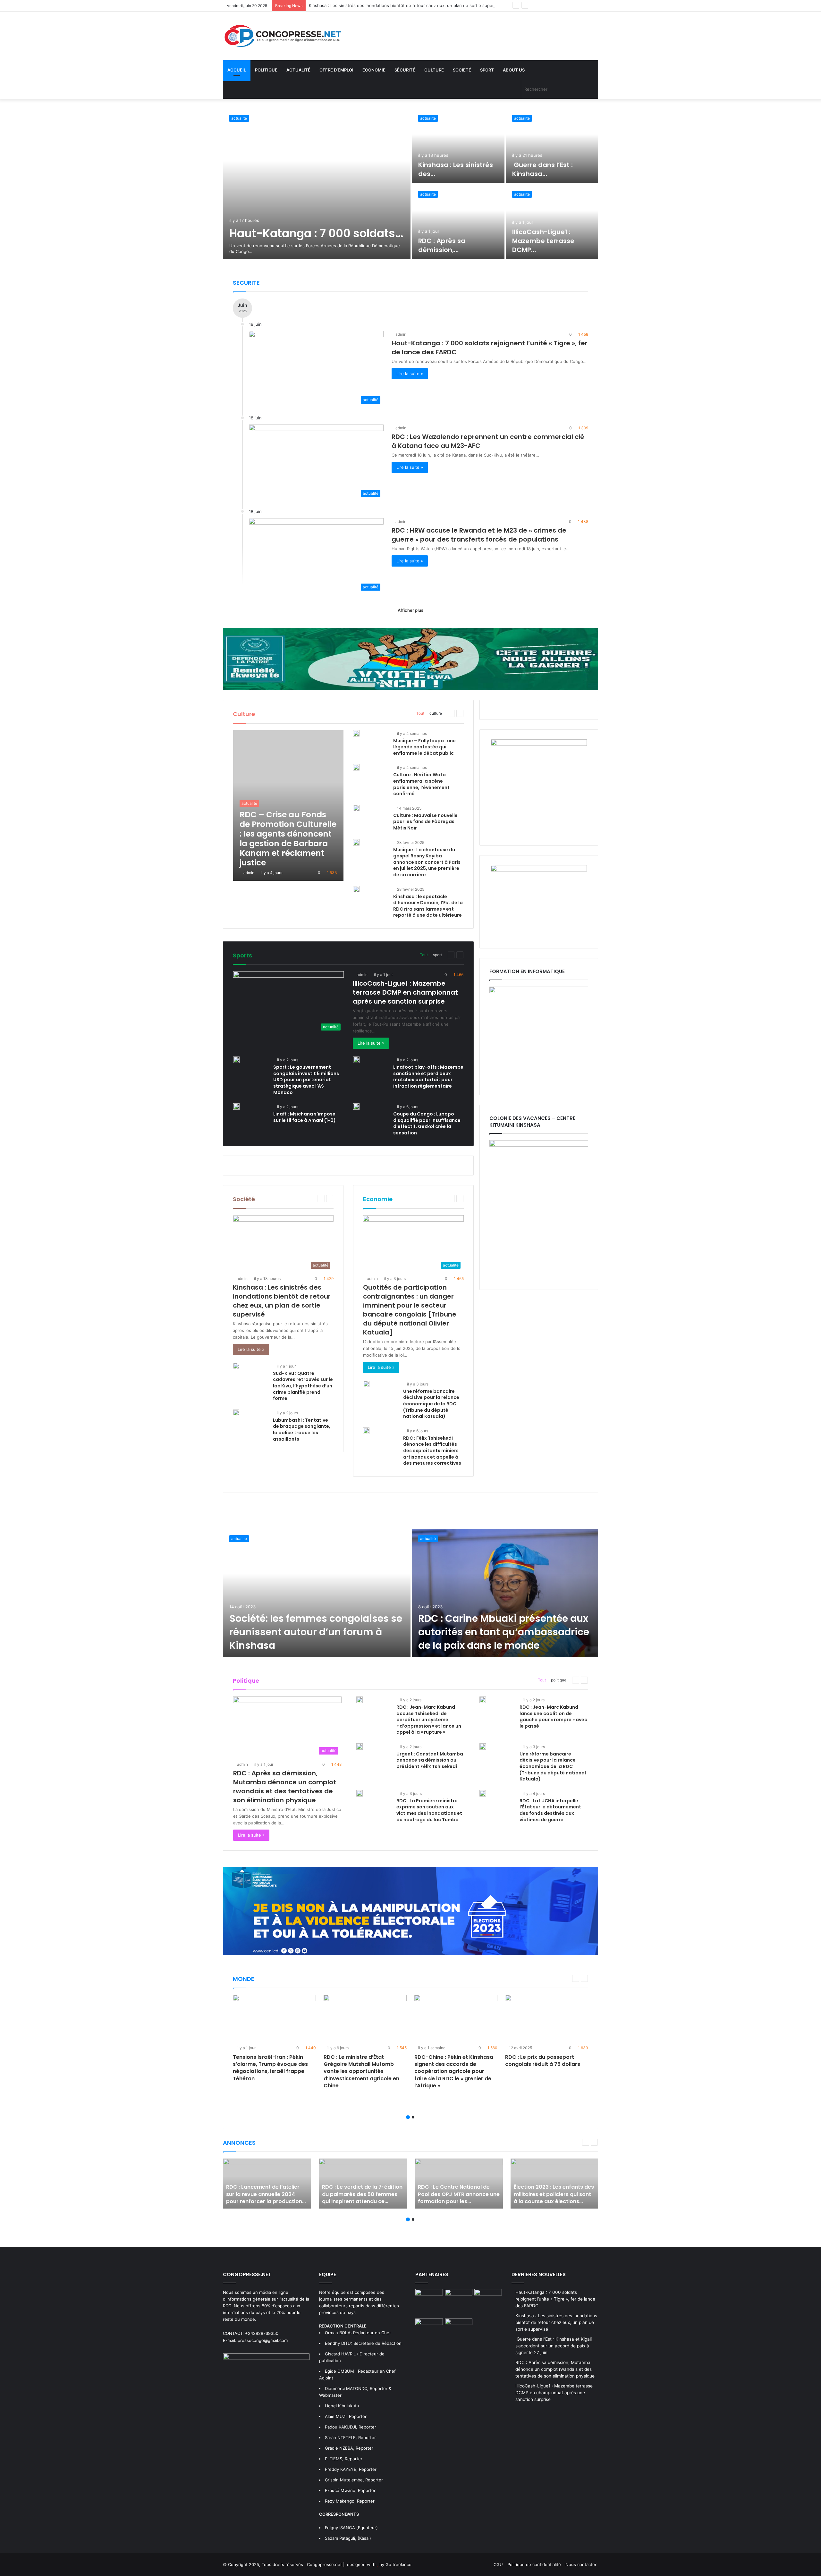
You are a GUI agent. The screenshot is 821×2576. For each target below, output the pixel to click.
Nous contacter (581, 2564)
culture (434, 70)
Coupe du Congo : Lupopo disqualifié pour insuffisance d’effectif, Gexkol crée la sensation (427, 1123)
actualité (298, 70)
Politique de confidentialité (534, 2564)
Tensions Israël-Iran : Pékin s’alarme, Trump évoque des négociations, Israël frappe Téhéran (270, 2068)
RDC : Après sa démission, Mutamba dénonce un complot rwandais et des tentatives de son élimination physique (285, 1787)
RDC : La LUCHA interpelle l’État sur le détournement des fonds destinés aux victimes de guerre (550, 1810)
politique (266, 70)
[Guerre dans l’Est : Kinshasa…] (552, 146)
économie (374, 70)
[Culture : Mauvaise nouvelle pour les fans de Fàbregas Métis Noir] (356, 808)
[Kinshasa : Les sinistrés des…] (458, 146)
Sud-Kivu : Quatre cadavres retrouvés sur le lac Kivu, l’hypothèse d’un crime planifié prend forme (303, 1386)
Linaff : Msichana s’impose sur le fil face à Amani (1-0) (305, 1117)
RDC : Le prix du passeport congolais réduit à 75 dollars (543, 2061)
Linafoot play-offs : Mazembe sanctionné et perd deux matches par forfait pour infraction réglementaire (428, 1077)
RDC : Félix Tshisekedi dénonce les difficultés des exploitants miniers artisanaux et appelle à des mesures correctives (432, 1451)
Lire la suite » (410, 374)
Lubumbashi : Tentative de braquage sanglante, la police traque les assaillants (302, 1430)
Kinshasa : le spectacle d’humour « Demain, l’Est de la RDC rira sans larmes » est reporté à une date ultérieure (428, 906)
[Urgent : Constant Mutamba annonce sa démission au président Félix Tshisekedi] (360, 1747)
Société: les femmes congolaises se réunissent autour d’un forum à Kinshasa (316, 1632)
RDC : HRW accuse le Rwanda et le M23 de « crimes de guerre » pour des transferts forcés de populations (479, 535)
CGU (498, 2564)
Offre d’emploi (336, 70)
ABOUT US (514, 70)
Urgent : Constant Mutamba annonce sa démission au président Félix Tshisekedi (430, 1760)
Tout (420, 713)
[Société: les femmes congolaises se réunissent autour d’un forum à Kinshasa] (317, 1593)
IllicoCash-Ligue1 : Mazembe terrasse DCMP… (543, 241)
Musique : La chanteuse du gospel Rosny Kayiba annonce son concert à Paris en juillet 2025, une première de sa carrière (427, 862)
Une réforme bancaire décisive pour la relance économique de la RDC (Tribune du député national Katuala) (431, 1404)
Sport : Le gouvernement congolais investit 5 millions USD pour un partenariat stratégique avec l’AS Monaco (306, 1080)
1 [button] (408, 2117)
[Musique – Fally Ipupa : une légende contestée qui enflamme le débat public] (356, 733)
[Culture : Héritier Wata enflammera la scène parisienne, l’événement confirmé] (356, 767)
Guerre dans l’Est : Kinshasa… (542, 169)
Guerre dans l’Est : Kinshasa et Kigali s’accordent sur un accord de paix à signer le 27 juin (398, 5)
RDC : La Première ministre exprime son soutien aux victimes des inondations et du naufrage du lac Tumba (429, 1810)
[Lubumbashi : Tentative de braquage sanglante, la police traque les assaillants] (236, 1413)
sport (487, 70)
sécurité (405, 70)
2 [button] (413, 2117)
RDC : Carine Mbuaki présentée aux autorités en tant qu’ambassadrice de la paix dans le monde (504, 1632)
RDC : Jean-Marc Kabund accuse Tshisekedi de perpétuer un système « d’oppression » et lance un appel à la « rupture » (429, 1720)
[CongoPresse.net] (282, 36)
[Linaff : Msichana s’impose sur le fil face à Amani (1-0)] (236, 1107)
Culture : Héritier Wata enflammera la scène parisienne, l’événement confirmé (421, 784)
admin (401, 334)
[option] (410, 184)
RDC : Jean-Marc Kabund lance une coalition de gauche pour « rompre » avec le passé (553, 1717)
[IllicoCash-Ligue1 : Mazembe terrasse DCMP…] (552, 222)
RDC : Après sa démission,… (442, 245)
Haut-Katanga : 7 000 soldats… (316, 233)
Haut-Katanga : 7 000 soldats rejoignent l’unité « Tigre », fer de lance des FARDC (555, 2299)
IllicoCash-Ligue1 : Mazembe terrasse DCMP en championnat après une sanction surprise (405, 992)
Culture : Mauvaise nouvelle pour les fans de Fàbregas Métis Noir (425, 822)
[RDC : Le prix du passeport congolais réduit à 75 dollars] (547, 2018)
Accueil (237, 70)
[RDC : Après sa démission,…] (458, 222)
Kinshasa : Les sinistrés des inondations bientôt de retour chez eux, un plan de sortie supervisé (282, 1301)
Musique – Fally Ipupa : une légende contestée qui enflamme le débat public (424, 747)
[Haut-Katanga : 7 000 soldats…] (317, 184)
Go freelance (398, 2564)
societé (462, 70)
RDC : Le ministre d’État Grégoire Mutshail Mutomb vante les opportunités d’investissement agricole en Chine (361, 2071)
